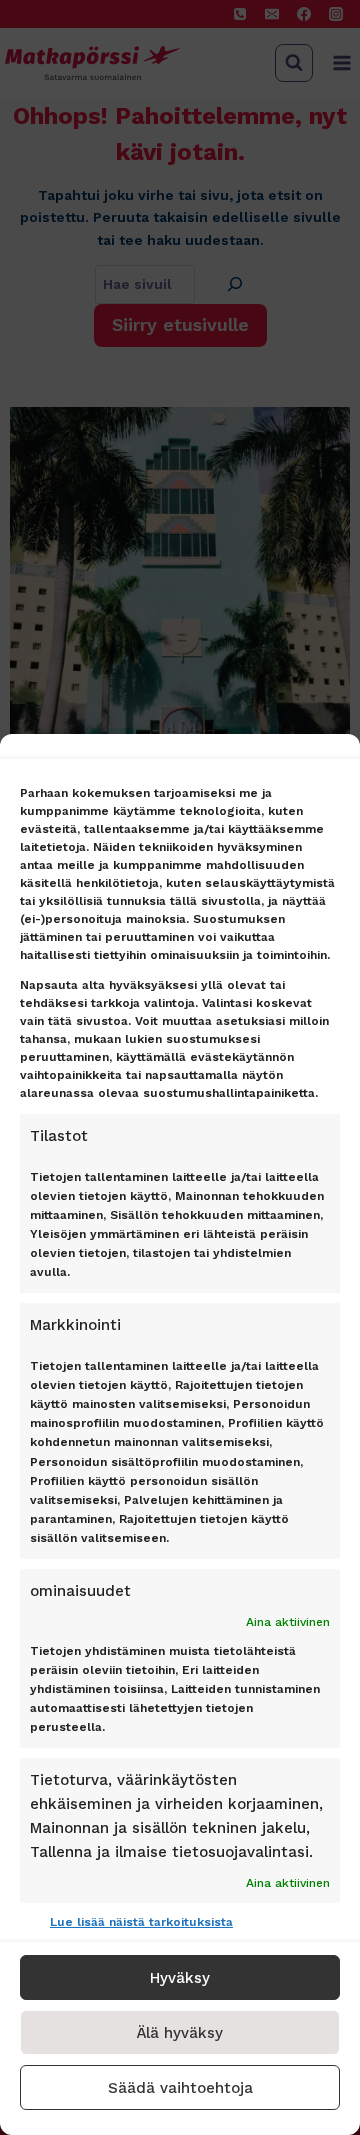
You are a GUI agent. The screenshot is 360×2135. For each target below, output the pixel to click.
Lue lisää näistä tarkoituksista (141, 1922)
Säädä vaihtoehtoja (180, 2088)
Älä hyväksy (180, 2033)
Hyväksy (180, 1978)
